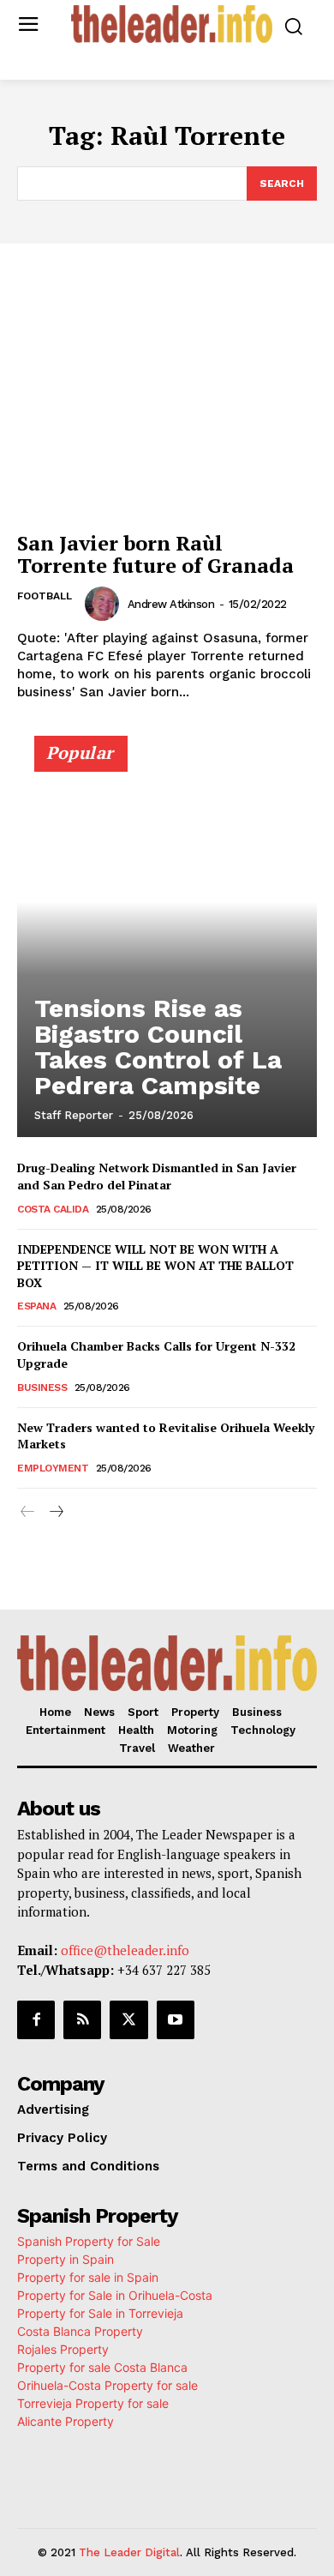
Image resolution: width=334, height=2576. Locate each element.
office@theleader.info (125, 1950)
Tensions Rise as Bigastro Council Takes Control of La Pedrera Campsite (158, 1047)
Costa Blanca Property (80, 2331)
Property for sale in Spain (88, 2277)
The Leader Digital (129, 2552)
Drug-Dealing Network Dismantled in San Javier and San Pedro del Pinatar (157, 1176)
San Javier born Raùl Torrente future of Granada (155, 554)
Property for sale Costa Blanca (102, 2367)
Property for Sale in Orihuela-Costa (115, 2295)
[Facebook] (36, 2019)
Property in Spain (66, 2259)
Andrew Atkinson (171, 604)
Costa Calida (53, 1209)
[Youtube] (176, 2019)
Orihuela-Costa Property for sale (107, 2385)
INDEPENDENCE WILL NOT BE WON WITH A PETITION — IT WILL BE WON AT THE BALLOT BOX (155, 1266)
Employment (53, 1468)
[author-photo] (104, 604)
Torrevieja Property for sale (93, 2403)
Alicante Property (66, 2421)
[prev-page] (28, 1512)
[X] (128, 2019)
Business (42, 1387)
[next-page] (55, 1512)
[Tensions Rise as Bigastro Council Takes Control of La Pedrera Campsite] (167, 944)
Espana (36, 1306)
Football (45, 596)
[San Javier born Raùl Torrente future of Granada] (167, 409)
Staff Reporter (74, 1115)
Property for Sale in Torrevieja (100, 2313)
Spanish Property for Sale (89, 2241)
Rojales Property (63, 2349)
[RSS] (82, 2019)
